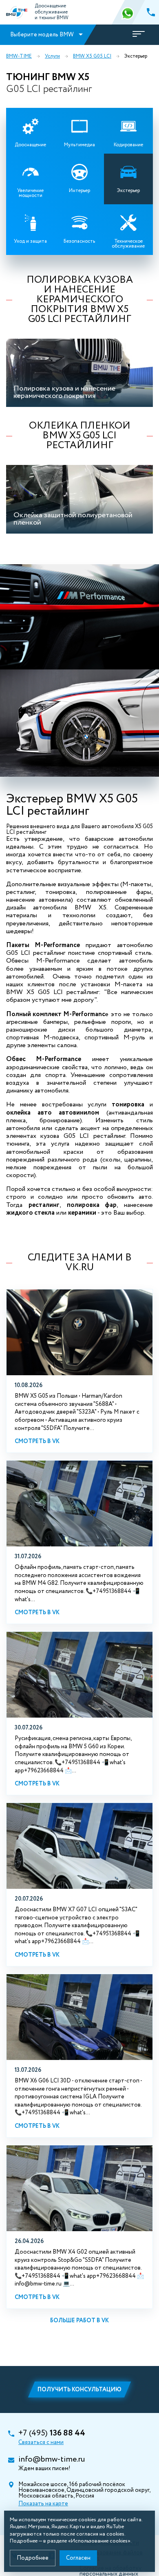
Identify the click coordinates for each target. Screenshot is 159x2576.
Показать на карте (43, 2504)
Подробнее (33, 2558)
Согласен (78, 2558)
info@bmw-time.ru (52, 2460)
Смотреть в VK (37, 1441)
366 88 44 (128, 12)
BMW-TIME (19, 56)
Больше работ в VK (79, 2321)
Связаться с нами (41, 2442)
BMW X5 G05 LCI (92, 56)
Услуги (52, 56)
